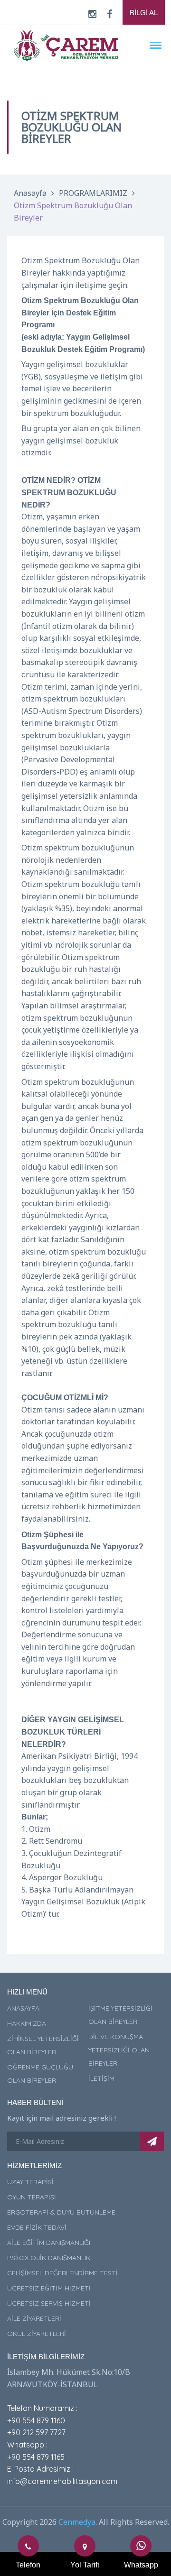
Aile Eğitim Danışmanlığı (49, 2243)
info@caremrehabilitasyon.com (62, 2481)
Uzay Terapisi (30, 2182)
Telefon (28, 2565)
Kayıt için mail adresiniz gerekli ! (62, 2118)
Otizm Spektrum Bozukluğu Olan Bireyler (73, 212)
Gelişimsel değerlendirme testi (62, 2273)
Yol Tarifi (85, 2565)
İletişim (101, 2078)
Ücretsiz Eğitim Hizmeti (49, 2288)
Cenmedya (77, 2522)
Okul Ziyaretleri (37, 2334)
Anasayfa (30, 193)
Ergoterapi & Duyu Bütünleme (61, 2212)
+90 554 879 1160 (36, 2420)
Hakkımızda (27, 2023)
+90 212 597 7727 (36, 2432)
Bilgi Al (144, 13)
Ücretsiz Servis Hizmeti (49, 2303)
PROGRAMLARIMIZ (93, 193)
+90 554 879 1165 (36, 2457)
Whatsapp (141, 2565)
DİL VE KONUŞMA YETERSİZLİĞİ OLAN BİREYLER (119, 2050)
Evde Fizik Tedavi (37, 2227)
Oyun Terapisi (32, 2197)
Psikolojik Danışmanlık (49, 2258)
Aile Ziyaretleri (34, 2318)
